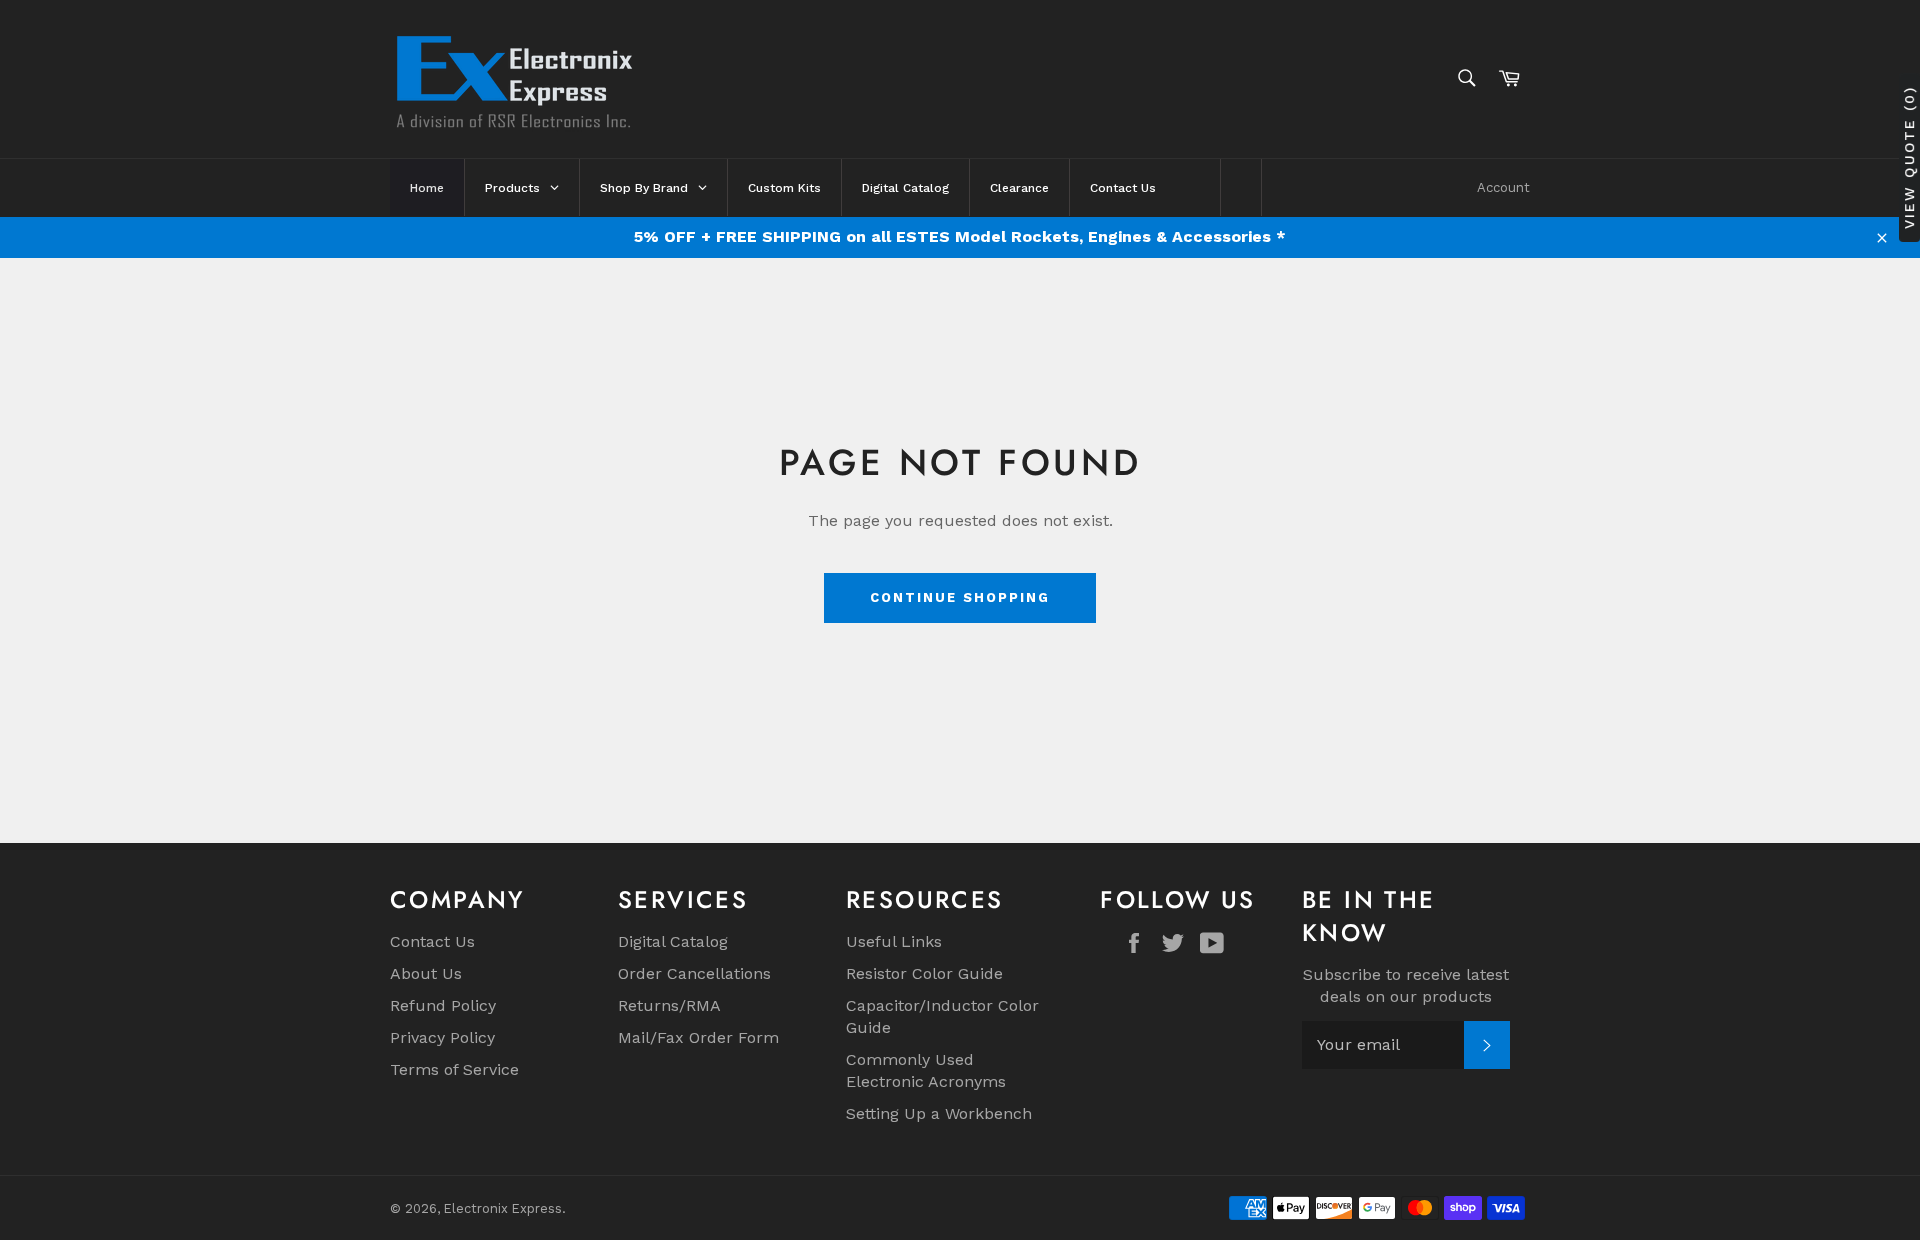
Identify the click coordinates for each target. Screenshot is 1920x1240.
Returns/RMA (669, 1005)
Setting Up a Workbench (939, 1113)
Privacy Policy (442, 1037)
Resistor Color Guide (924, 973)
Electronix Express (503, 1208)
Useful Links (894, 941)
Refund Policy (443, 1005)
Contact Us (432, 941)
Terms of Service (454, 1069)
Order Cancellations (694, 973)
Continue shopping (959, 597)
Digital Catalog (673, 941)
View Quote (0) (1909, 157)
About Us (426, 973)
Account (1503, 187)
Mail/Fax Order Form (698, 1037)
